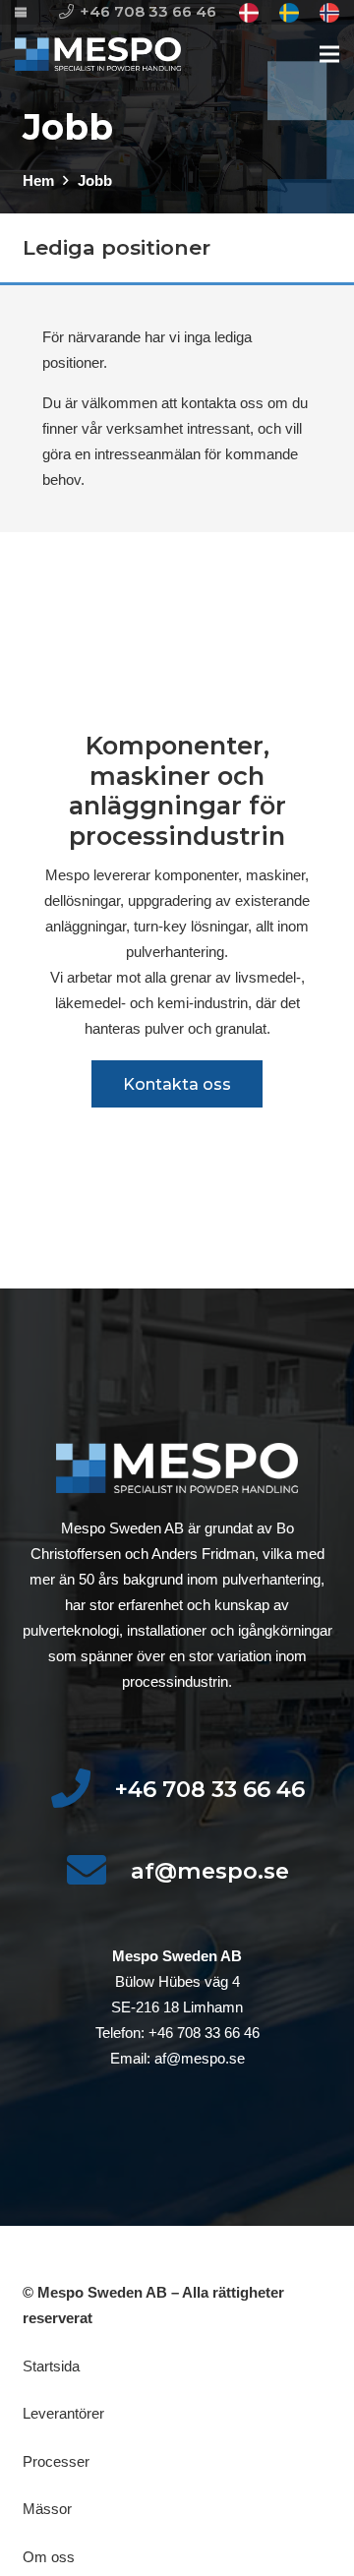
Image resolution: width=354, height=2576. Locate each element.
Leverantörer (63, 2413)
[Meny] (329, 54)
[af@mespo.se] (98, 1871)
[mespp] (98, 55)
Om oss (49, 2557)
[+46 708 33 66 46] (82, 1790)
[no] (329, 13)
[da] (249, 13)
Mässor (47, 2509)
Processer (56, 2461)
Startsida (51, 2366)
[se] (289, 13)
